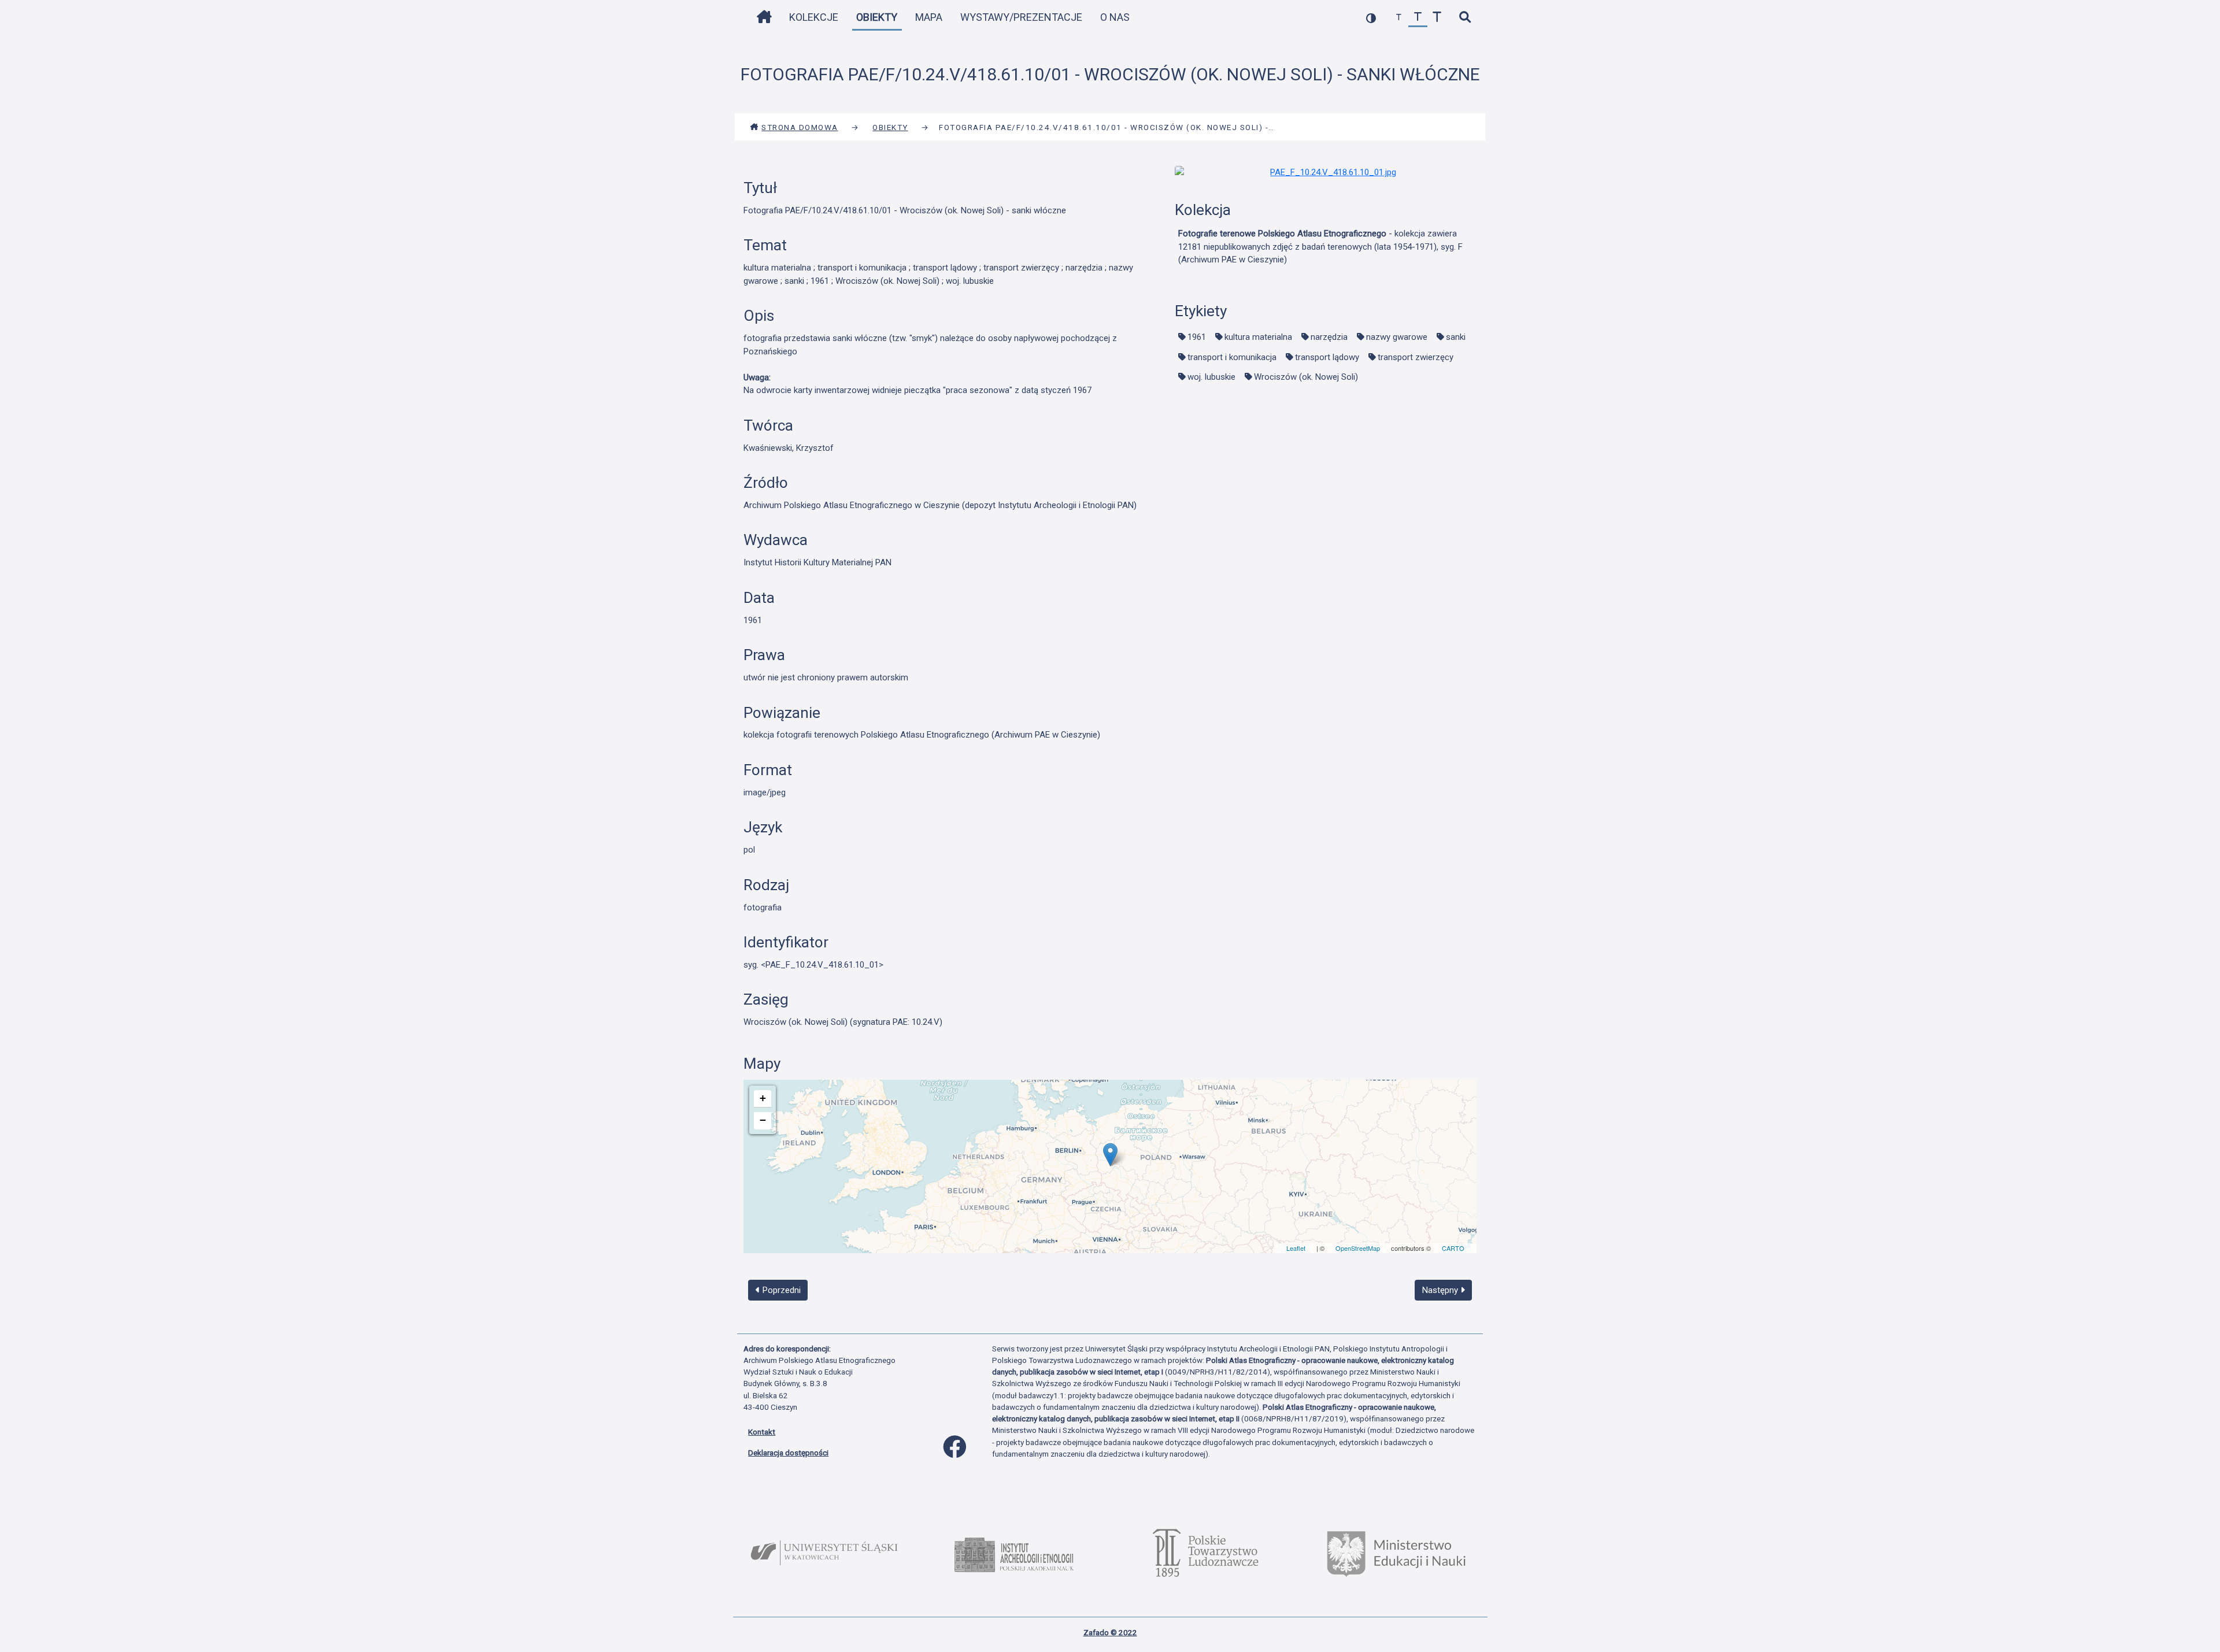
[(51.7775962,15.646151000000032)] (1110, 1155)
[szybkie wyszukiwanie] (1465, 18)
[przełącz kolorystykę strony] (1371, 18)
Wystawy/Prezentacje (1021, 17)
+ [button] (763, 1098)
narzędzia (1329, 337)
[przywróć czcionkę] (1418, 18)
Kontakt (762, 1432)
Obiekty (877, 17)
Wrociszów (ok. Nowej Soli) (1306, 377)
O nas (1115, 17)
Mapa (929, 17)
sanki (1456, 337)
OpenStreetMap (1358, 1248)
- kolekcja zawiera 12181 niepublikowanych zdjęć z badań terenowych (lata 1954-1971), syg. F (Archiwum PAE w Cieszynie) (1320, 247)
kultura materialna (1258, 337)
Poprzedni (780, 1290)
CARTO (1453, 1248)
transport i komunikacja (1232, 357)
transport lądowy (1327, 357)
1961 (1197, 337)
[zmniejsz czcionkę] (1399, 18)
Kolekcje (814, 17)
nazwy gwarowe (1397, 337)
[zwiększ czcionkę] (1437, 18)
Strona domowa (800, 127)
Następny (1441, 1290)
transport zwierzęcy (1416, 357)
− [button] (763, 1120)
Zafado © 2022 (1110, 1632)
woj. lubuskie (1211, 377)
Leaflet (1296, 1248)
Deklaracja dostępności (788, 1453)
